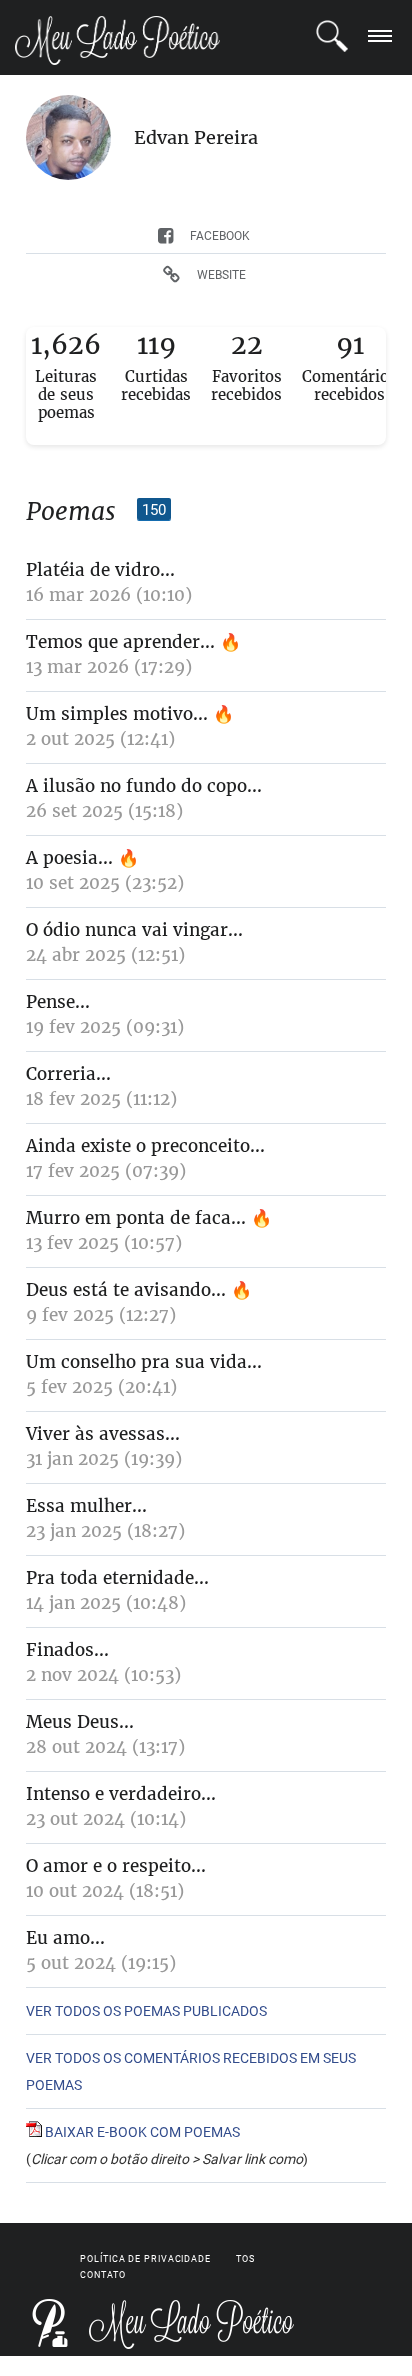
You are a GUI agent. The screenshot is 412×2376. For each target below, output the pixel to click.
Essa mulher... (86, 1506)
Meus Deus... (80, 1722)
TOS (245, 2259)
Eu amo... (65, 1938)
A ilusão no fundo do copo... (144, 786)
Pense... (58, 1002)
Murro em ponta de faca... (136, 1218)
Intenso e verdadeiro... (121, 1794)
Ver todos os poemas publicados (146, 2011)
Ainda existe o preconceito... (145, 1146)
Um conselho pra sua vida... (144, 1362)
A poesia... (69, 858)
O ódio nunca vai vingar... (134, 930)
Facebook (220, 236)
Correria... (68, 1074)
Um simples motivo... (117, 714)
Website (221, 275)
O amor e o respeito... (116, 1866)
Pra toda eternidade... (117, 1578)
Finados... (67, 1650)
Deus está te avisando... (126, 1290)
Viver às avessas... (103, 1434)
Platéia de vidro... (100, 570)
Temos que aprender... (120, 642)
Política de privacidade (145, 2259)
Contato (102, 2275)
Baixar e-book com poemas (141, 2132)
